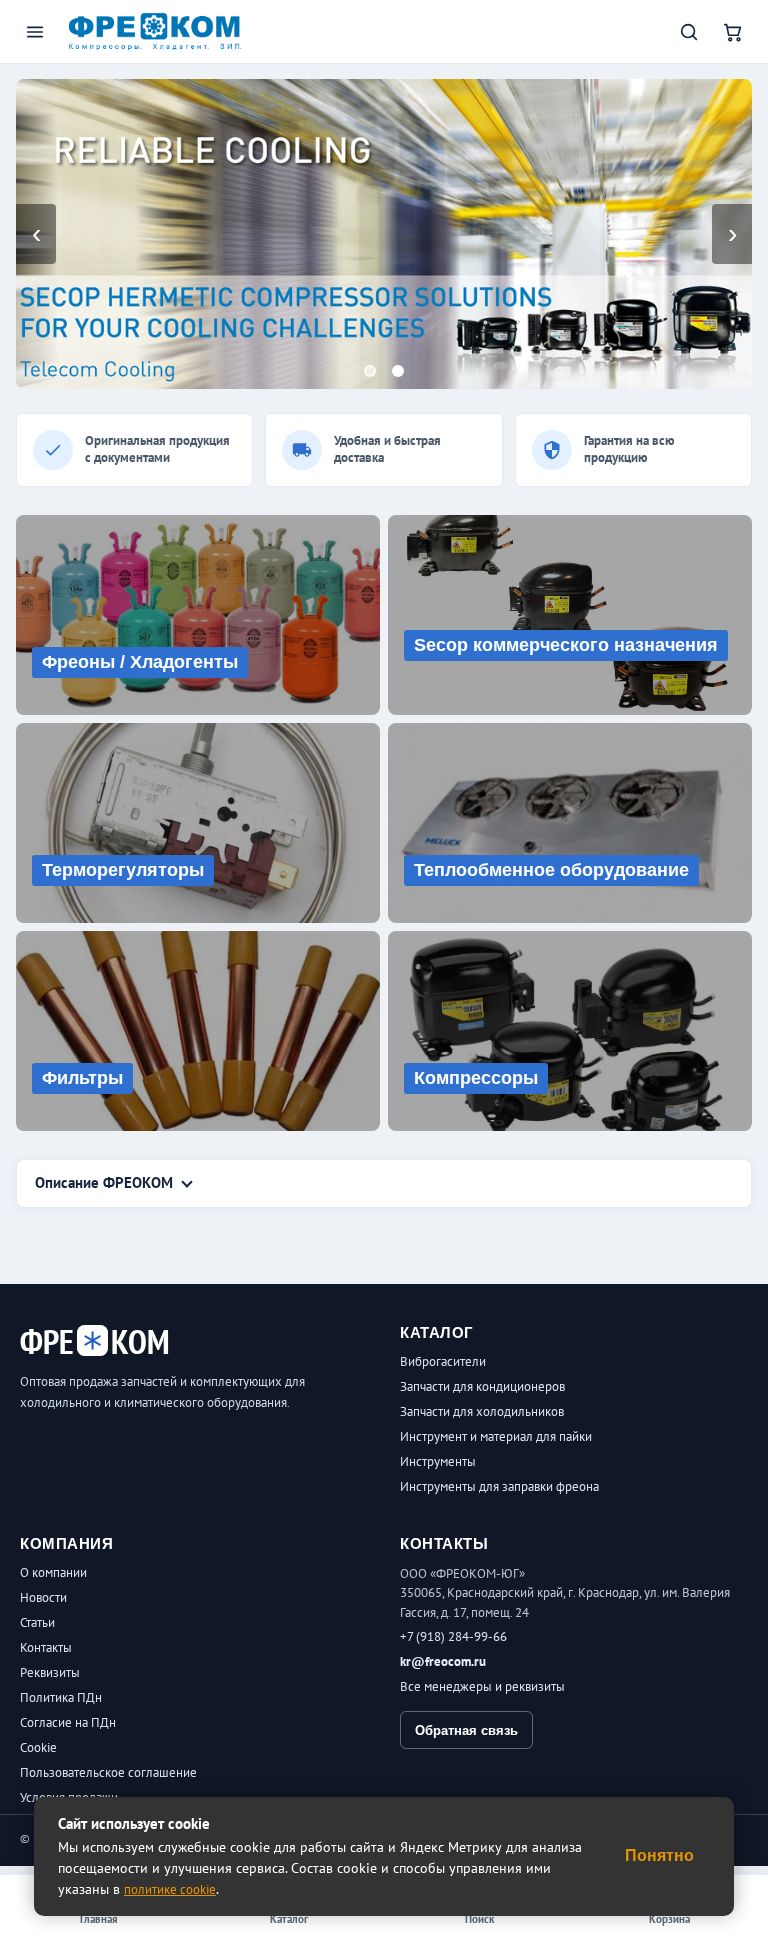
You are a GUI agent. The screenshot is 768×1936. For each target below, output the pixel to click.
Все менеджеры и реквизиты (482, 1686)
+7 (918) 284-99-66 (453, 1636)
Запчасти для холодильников (482, 1411)
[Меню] (35, 32)
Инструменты (438, 1461)
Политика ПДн (61, 1697)
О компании (53, 1572)
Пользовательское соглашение (108, 1772)
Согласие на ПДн (68, 1722)
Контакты (46, 1647)
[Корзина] (733, 32)
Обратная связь (466, 1730)
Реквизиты (50, 1672)
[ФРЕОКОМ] (155, 31)
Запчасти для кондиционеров (482, 1386)
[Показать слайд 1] (370, 371)
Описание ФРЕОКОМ (104, 1182)
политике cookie (170, 1889)
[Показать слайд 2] (398, 371)
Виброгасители (443, 1361)
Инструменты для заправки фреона (499, 1486)
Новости (43, 1597)
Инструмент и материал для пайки (496, 1436)
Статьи (37, 1622)
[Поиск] (689, 32)
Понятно (659, 1855)
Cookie (38, 1747)
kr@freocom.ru (443, 1661)
